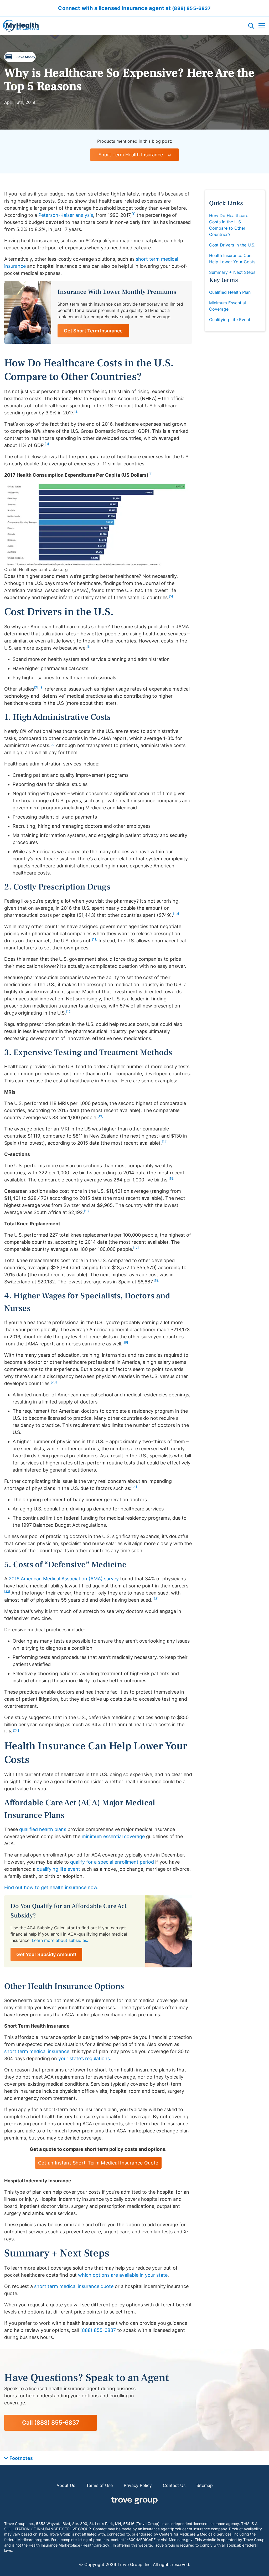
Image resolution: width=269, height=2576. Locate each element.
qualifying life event (58, 1869)
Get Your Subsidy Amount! (46, 1954)
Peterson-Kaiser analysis (66, 215)
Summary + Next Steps (232, 272)
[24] (16, 1730)
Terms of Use (99, 2485)
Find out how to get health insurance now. (51, 1887)
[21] (134, 1487)
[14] (165, 1142)
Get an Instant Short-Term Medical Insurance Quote (98, 2163)
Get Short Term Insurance (93, 331)
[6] (89, 647)
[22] (7, 1592)
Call (51, 2423)
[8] (41, 688)
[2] (76, 411)
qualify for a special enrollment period (112, 1862)
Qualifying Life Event (230, 320)
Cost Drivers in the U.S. (232, 245)
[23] (155, 1599)
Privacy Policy (138, 2485)
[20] (54, 1382)
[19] (125, 1342)
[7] (36, 688)
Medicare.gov (181, 2540)
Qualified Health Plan (230, 292)
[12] (69, 1012)
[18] (156, 1280)
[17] (136, 1248)
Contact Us (174, 2485)
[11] (95, 939)
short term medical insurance (37, 2051)
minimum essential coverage (113, 1836)
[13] (100, 1116)
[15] (171, 1178)
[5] (171, 596)
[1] (133, 214)
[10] (176, 914)
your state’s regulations (84, 2058)
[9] (52, 744)
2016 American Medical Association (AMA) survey (64, 1579)
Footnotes (21, 2458)
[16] (87, 1211)
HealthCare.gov (96, 2545)
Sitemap (205, 2485)
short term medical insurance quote (74, 2286)
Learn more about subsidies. (60, 1940)
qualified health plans (43, 1829)
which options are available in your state (123, 2275)
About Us (66, 2485)
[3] (47, 444)
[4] (151, 474)
